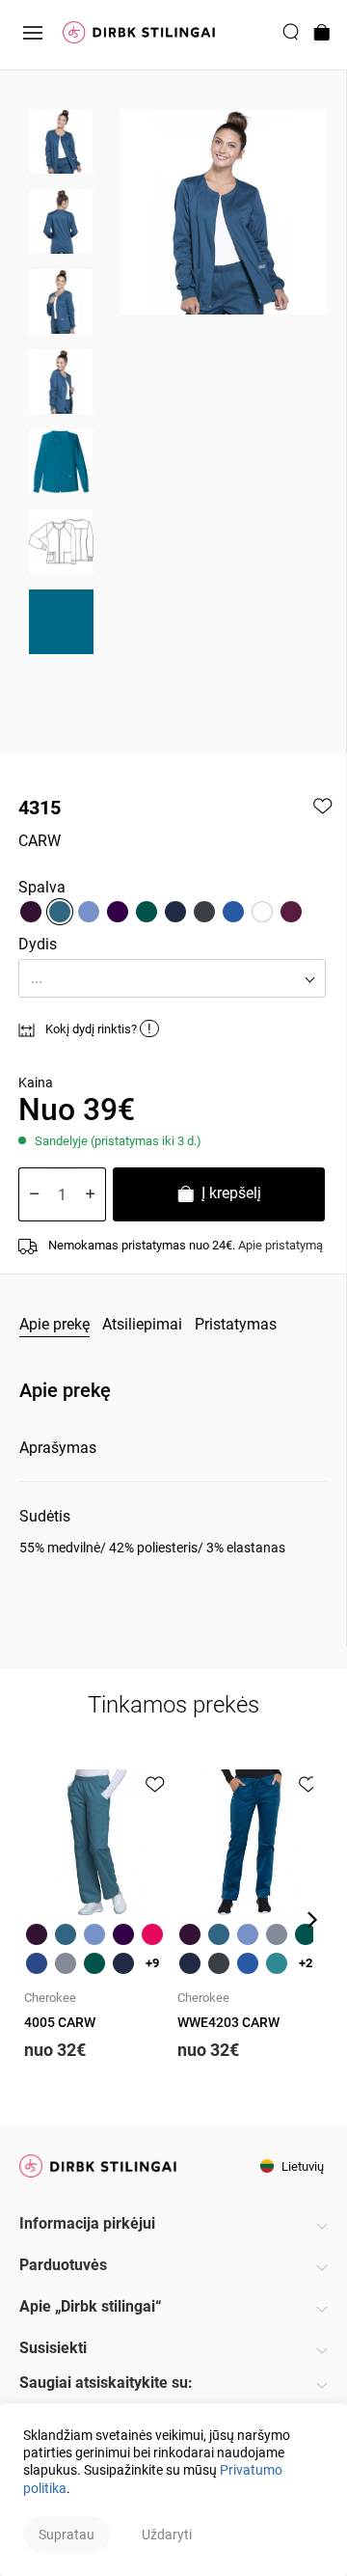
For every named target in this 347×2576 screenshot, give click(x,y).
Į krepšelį (229, 1193)
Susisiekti (53, 2348)
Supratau (67, 2535)
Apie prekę (54, 1324)
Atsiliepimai (142, 1324)
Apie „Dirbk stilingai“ (91, 2306)
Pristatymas (236, 1324)
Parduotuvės (63, 2265)
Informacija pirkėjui (87, 2223)
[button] (172, 978)
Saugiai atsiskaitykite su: (106, 2383)
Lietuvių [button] (301, 2166)
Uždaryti (167, 2535)
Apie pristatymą (280, 1245)
